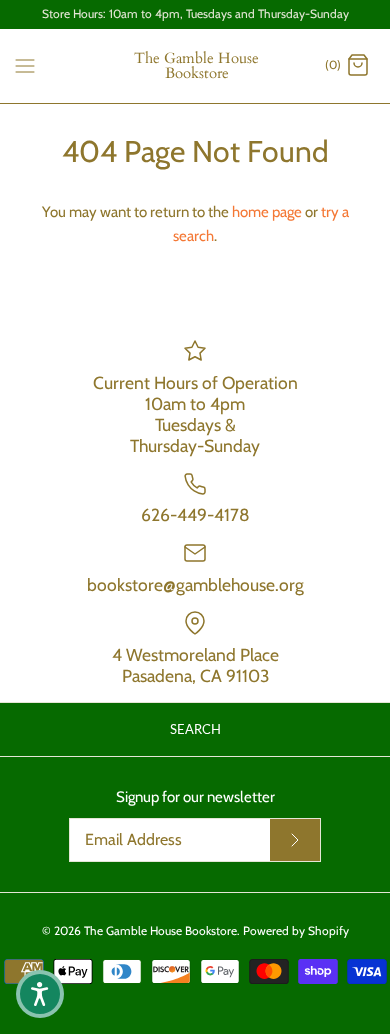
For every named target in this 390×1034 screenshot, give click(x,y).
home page (267, 212)
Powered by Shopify (296, 930)
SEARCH (195, 729)
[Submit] (295, 840)
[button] (40, 994)
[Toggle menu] (25, 65)
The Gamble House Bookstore (160, 930)
